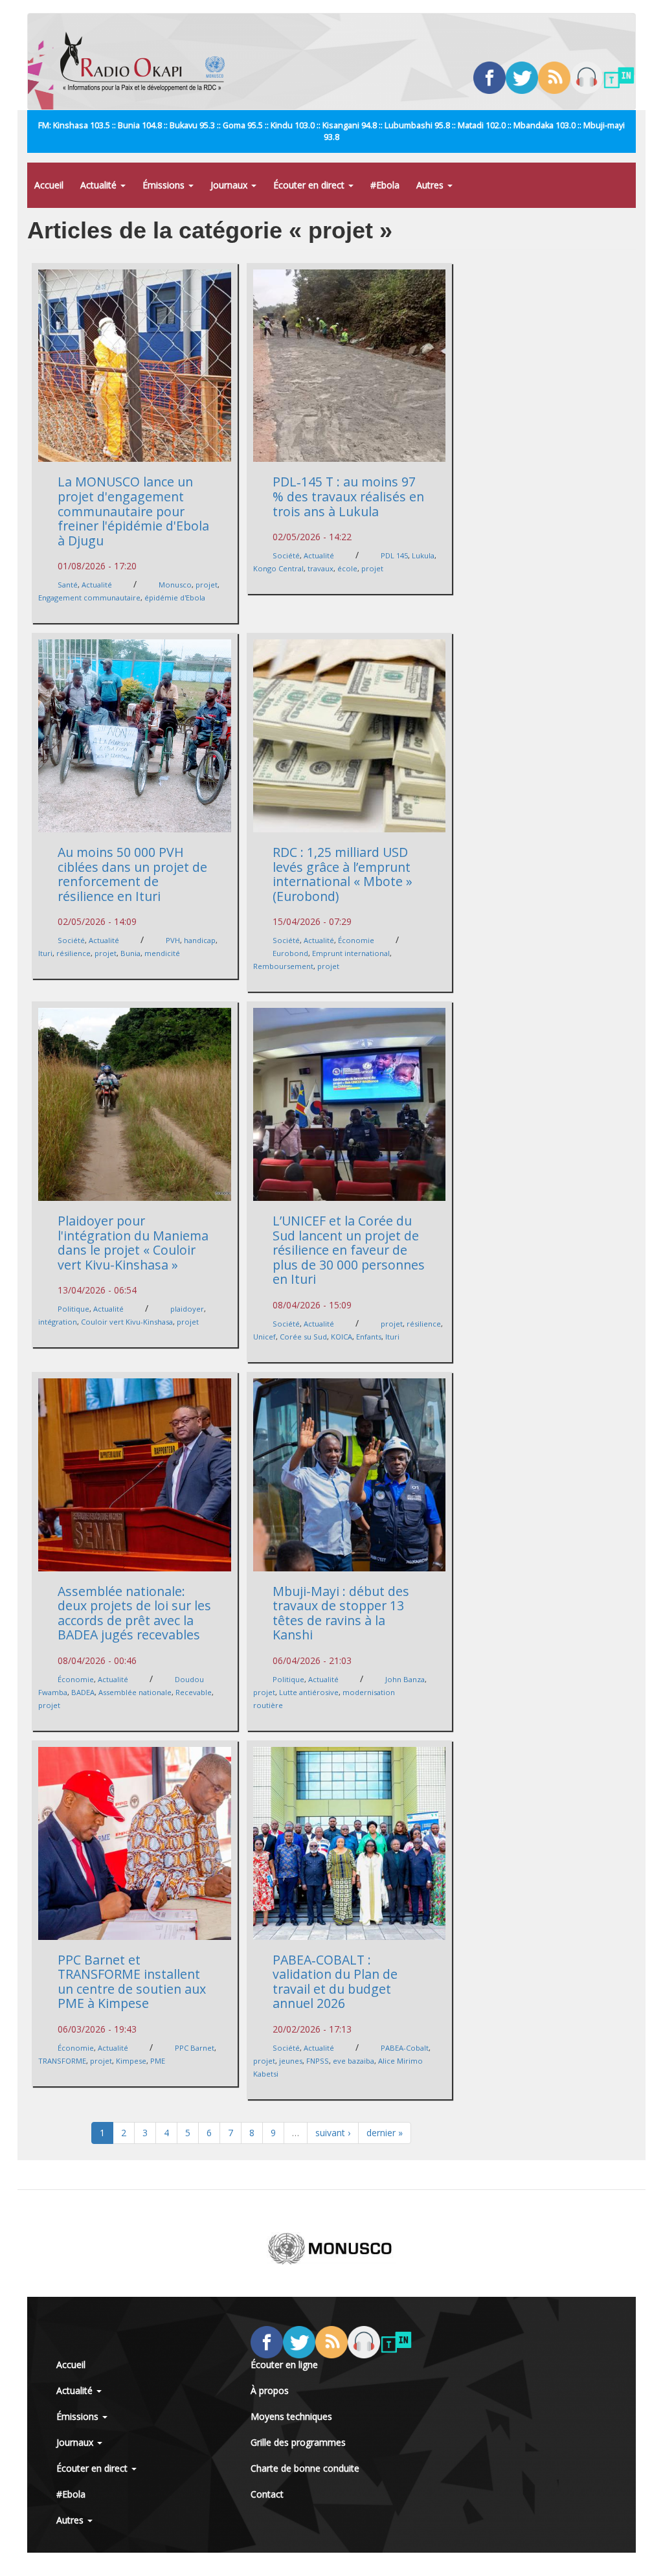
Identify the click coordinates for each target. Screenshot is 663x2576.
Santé (68, 585)
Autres (431, 185)
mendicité (162, 953)
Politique (73, 1309)
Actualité (100, 185)
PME (158, 2061)
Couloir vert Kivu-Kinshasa (127, 1322)
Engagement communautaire (89, 598)
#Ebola (385, 185)
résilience (73, 953)
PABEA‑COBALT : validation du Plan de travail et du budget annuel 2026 (335, 1982)
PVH (173, 940)
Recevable (194, 1692)
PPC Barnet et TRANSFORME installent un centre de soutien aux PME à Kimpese (132, 1982)
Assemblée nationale (135, 1692)
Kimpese (131, 2061)
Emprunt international (351, 953)
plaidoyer (187, 1309)
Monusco (175, 585)
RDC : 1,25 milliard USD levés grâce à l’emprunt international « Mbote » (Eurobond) (343, 874)
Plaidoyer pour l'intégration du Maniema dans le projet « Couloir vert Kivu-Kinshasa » (133, 1243)
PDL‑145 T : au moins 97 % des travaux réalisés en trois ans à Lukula (348, 496)
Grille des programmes (298, 2442)
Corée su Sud (303, 1337)
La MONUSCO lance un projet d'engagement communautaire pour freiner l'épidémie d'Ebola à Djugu (133, 511)
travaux (320, 568)
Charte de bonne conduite (305, 2468)
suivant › (333, 2133)
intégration (58, 1322)
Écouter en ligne (284, 2365)
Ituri (45, 953)
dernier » (385, 2133)
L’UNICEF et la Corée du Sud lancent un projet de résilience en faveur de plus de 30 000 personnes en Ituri (349, 1250)
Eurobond (290, 953)
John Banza (405, 1679)
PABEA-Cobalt (405, 2048)
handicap (200, 940)
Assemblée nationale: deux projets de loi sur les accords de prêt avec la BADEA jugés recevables (134, 1613)
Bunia (130, 953)
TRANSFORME (62, 2061)
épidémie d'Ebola (175, 598)
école (347, 568)
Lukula (423, 555)
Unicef (264, 1337)
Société (286, 555)
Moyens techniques (291, 2416)
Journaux (230, 185)
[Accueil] (147, 62)
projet (207, 585)
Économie (356, 940)
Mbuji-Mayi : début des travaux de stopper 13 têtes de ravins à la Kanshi (341, 1613)
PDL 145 (394, 555)
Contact (267, 2494)
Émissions (165, 185)
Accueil (49, 185)
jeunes (291, 2061)
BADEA (83, 1692)
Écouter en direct (310, 185)
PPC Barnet (195, 2048)
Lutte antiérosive (309, 1692)
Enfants (369, 1337)
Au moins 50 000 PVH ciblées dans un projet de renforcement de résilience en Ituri (132, 874)
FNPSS (318, 2061)
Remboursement (283, 966)
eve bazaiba (354, 2061)
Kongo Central (278, 568)
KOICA (342, 1337)
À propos (270, 2390)
